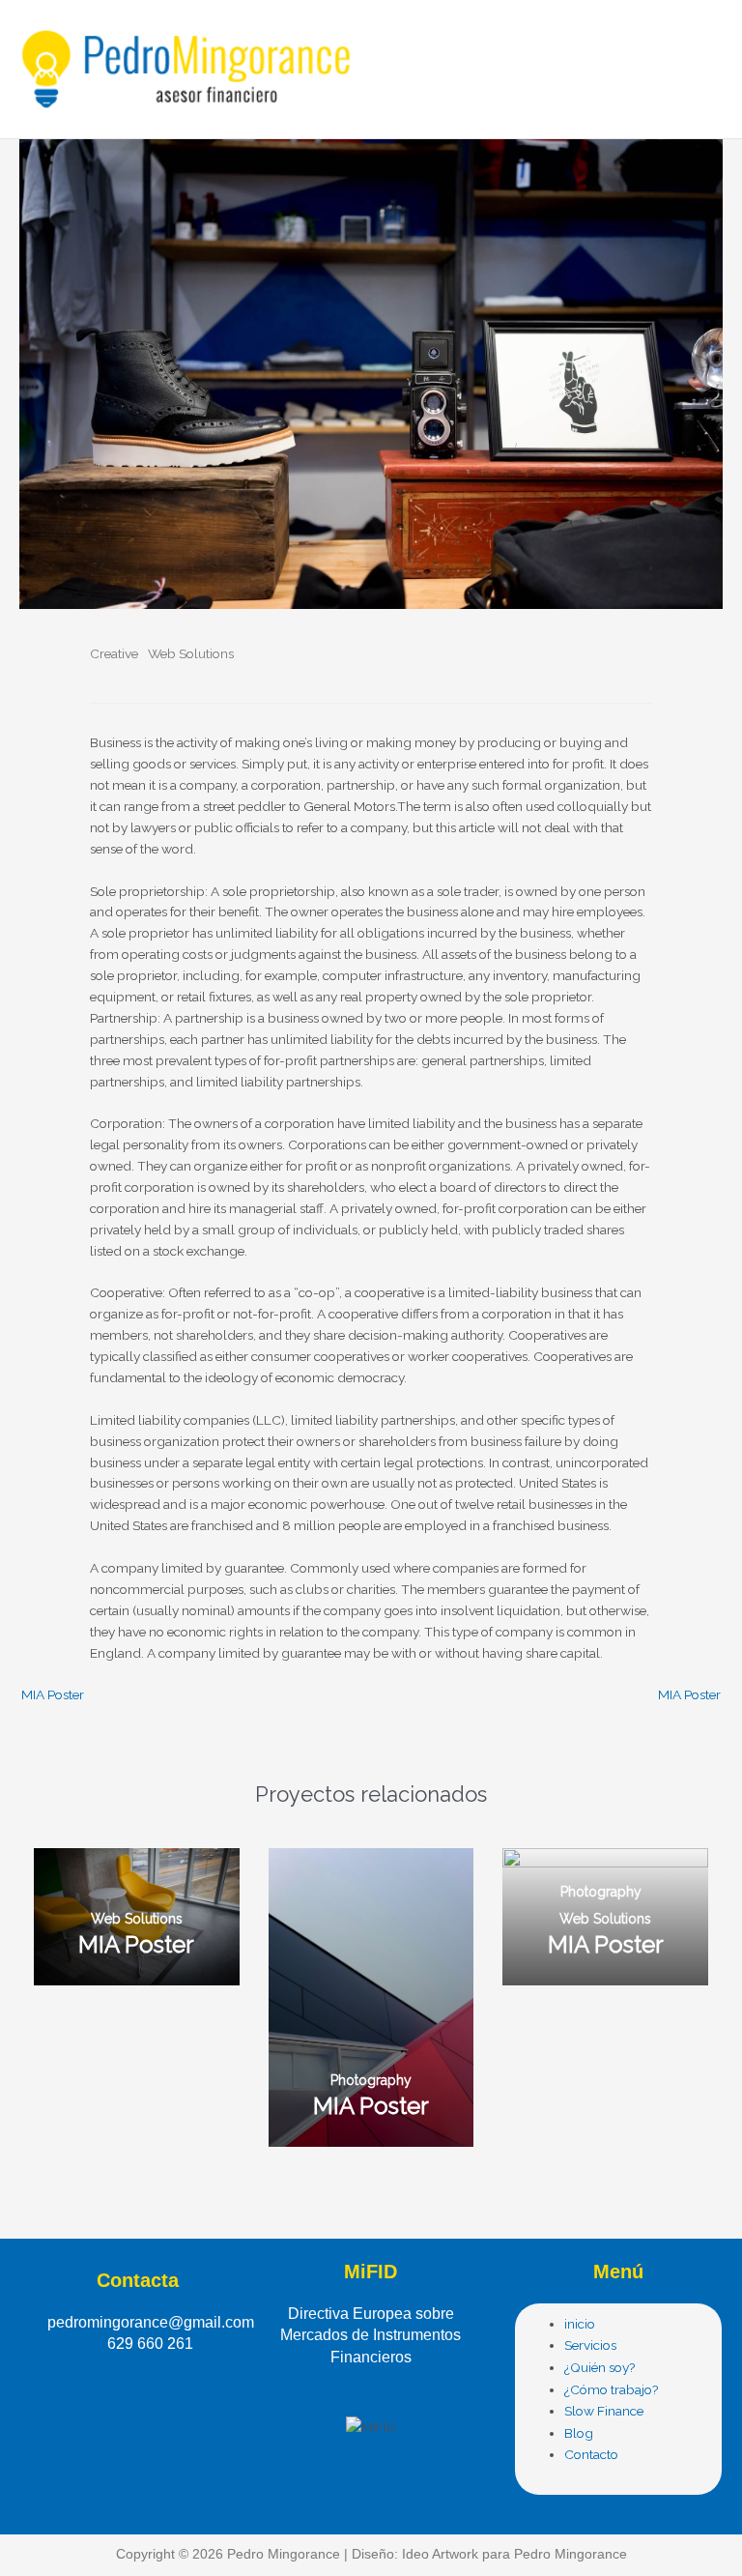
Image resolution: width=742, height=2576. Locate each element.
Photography (371, 2080)
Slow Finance (604, 2411)
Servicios (590, 2345)
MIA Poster (53, 1695)
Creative (114, 653)
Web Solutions (191, 653)
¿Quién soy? (600, 2367)
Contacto (591, 2454)
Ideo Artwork (440, 2554)
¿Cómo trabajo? (612, 2389)
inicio (580, 2324)
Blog (579, 2433)
